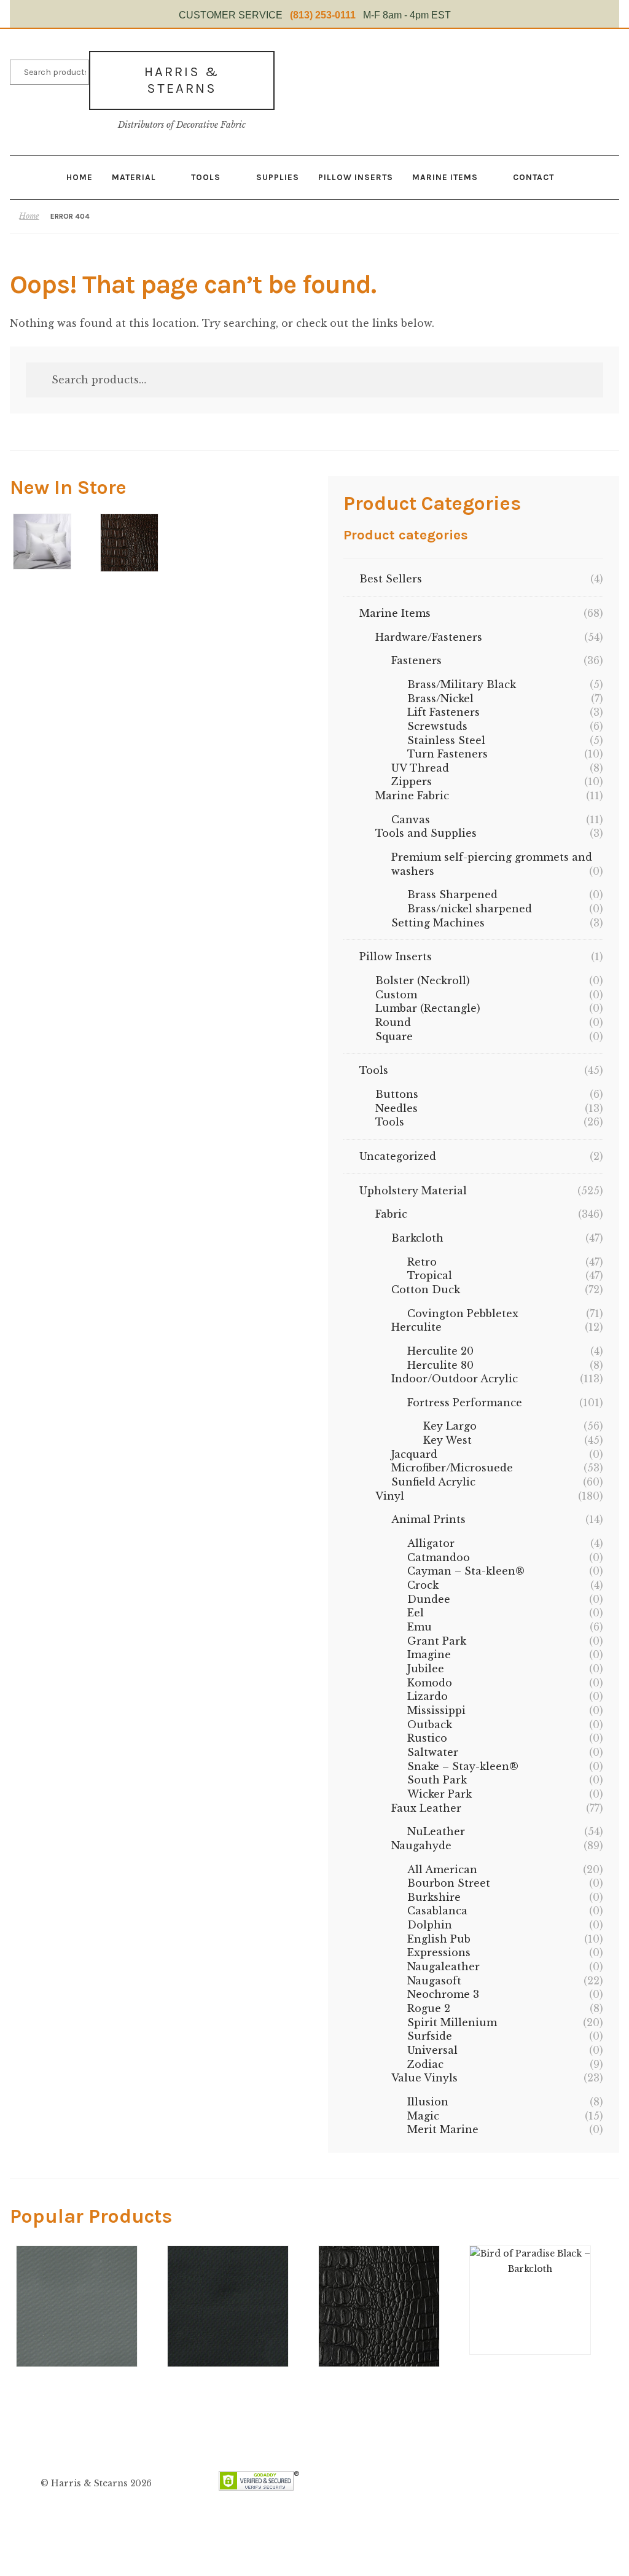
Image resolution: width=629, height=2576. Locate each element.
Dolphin (430, 1925)
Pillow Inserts (356, 177)
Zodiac (425, 2064)
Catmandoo (439, 1557)
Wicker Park (440, 1794)
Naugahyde (421, 1846)
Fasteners (416, 660)
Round (393, 1022)
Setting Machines (438, 923)
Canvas (411, 820)
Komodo (430, 1683)
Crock (423, 1585)
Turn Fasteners (447, 754)
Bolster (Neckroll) (423, 981)
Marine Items (445, 177)
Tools (206, 177)
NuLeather (436, 1831)
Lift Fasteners (443, 712)
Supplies (278, 177)
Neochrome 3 (443, 1994)
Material (134, 177)
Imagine (429, 1654)
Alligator (431, 1543)
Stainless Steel (446, 740)
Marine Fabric (412, 796)
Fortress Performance (465, 1403)
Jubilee (426, 1669)
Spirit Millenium (452, 2022)
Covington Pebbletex (463, 1313)
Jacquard (414, 1454)
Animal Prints (428, 1519)
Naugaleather (443, 1967)
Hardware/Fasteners (429, 637)
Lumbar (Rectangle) (428, 1008)
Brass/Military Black (462, 684)
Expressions (439, 1952)
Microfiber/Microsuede (452, 1468)
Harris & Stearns (182, 80)
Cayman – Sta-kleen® (466, 1571)
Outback (430, 1725)
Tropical (430, 1275)
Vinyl (390, 1496)
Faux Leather (426, 1808)
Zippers (412, 781)
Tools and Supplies (426, 833)
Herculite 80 (440, 1365)
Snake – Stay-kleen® (463, 1766)
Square (394, 1036)
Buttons (397, 1094)
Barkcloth (417, 1238)
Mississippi (436, 1710)
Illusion (428, 2102)
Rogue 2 (429, 2008)
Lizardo (428, 1696)
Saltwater (433, 1752)
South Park (437, 1780)
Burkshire (434, 1897)
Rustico (427, 1738)
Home (80, 177)
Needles (397, 1108)
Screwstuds (437, 726)
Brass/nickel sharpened (470, 909)
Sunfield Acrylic (433, 1482)
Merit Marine (443, 2129)
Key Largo (450, 1426)
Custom (396, 995)
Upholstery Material (413, 1191)
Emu (420, 1627)
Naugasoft (434, 1981)
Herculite (416, 1327)
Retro (422, 1262)
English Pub (439, 1939)
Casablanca (437, 1911)
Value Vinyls (424, 2078)
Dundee (429, 1599)
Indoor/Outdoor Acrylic (455, 1379)
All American (442, 1869)
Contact (533, 177)
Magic (423, 2116)
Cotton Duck (426, 1290)
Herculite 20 (440, 1351)
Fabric (391, 1214)
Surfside (430, 2036)
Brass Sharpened (452, 895)
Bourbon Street (449, 1883)
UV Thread (420, 768)
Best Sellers (391, 579)
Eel (416, 1613)
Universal (432, 2050)
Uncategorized (398, 1156)
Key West (447, 1440)
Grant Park (437, 1641)
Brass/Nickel (440, 699)
